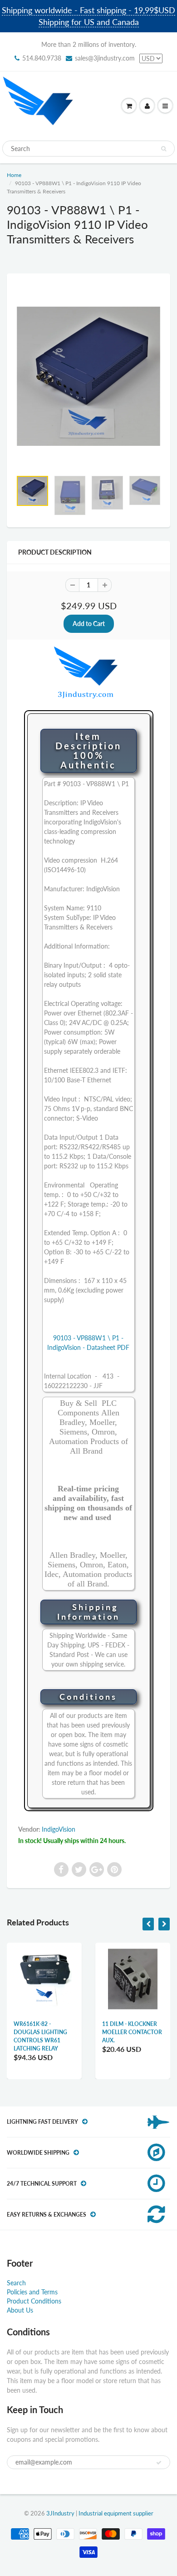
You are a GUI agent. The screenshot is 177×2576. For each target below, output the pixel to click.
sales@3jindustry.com (105, 58)
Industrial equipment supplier (116, 2513)
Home (14, 175)
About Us (20, 2310)
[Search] (164, 149)
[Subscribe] (159, 2463)
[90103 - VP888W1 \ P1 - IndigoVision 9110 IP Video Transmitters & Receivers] (88, 376)
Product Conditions (34, 2301)
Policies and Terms (32, 2292)
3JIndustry (60, 2513)
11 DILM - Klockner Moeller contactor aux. (132, 2032)
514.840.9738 (42, 58)
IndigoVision (59, 1829)
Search (16, 2283)
